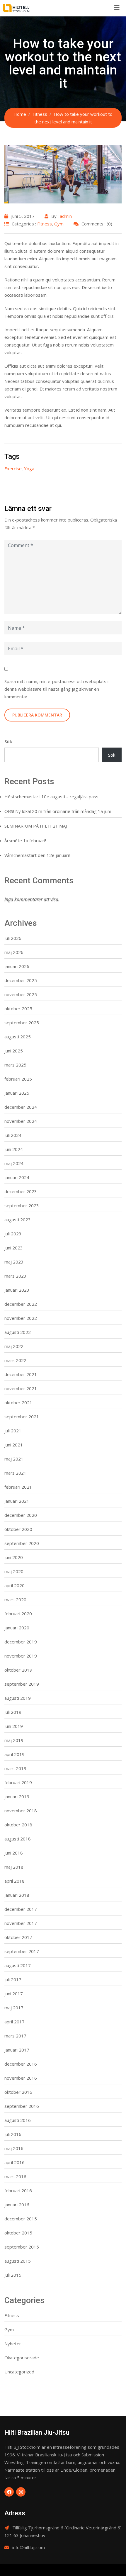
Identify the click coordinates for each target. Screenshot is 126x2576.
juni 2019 (14, 1726)
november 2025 (21, 994)
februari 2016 (18, 2190)
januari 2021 (17, 1501)
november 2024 (21, 1121)
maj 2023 (14, 1262)
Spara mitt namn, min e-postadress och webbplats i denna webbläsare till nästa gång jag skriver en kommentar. (56, 689)
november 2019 (21, 1656)
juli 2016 (13, 2134)
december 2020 (21, 1515)
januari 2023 (17, 1290)
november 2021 (21, 1388)
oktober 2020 (18, 1529)
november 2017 (21, 1923)
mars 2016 (15, 2176)
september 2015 (22, 2247)
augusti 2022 (18, 1332)
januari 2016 (17, 2205)
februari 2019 (18, 1782)
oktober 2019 (18, 1670)
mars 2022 (15, 1360)
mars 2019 (15, 1768)
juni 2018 (14, 1853)
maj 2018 (14, 1867)
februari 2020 (18, 1614)
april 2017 (15, 2022)
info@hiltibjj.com (29, 2547)
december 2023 (21, 1191)
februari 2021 (18, 1487)
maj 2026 (14, 952)
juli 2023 (13, 1234)
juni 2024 (14, 1149)
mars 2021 (15, 1473)
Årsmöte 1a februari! (25, 840)
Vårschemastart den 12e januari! (37, 855)
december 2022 (21, 1304)
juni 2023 (14, 1248)
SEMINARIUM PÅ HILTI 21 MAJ (36, 826)
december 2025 (21, 980)
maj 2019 (14, 1740)
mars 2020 (15, 1599)
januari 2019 (17, 1796)
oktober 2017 (18, 1937)
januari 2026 (17, 966)
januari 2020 (17, 1628)
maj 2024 (14, 1163)
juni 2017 (14, 1993)
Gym (59, 224)
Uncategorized (19, 2372)
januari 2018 (17, 1895)
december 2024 (21, 1107)
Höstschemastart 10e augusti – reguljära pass (51, 797)
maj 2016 (14, 2148)
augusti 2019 (18, 1698)
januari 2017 (17, 2050)
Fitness (45, 224)
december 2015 (21, 2219)
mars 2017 (15, 2036)
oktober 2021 (18, 1402)
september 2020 (22, 1543)
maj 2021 (14, 1459)
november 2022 (21, 1318)
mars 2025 (15, 1065)
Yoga (29, 468)
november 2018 (21, 1811)
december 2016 (21, 2064)
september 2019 (22, 1684)
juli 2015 (13, 2275)
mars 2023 (15, 1276)
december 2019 (21, 1642)
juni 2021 (14, 1445)
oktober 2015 (18, 2233)
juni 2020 (14, 1557)
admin (66, 216)
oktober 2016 (18, 2092)
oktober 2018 (18, 1825)
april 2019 (15, 1754)
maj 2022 (14, 1346)
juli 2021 (13, 1431)
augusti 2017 (18, 1965)
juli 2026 (13, 938)
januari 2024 (17, 1177)
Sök (8, 741)
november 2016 (21, 2078)
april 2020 (15, 1585)
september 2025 (22, 1023)
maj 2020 (14, 1571)
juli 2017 (13, 1979)
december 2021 (21, 1374)
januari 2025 (17, 1093)
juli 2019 (13, 1712)
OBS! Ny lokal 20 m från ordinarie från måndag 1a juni (58, 811)
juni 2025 (14, 1051)
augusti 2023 (18, 1220)
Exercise (13, 468)
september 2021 (22, 1417)
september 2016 (22, 2106)
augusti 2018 (18, 1839)
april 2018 (15, 1881)
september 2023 (22, 1205)
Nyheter (13, 2344)
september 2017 (22, 1951)
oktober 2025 (18, 1008)
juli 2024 (13, 1135)
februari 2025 (18, 1079)
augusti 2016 (18, 2120)
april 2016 (15, 2162)
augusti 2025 (18, 1037)
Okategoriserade (22, 2358)
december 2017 (21, 1909)
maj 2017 (14, 2008)
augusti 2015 (18, 2261)
